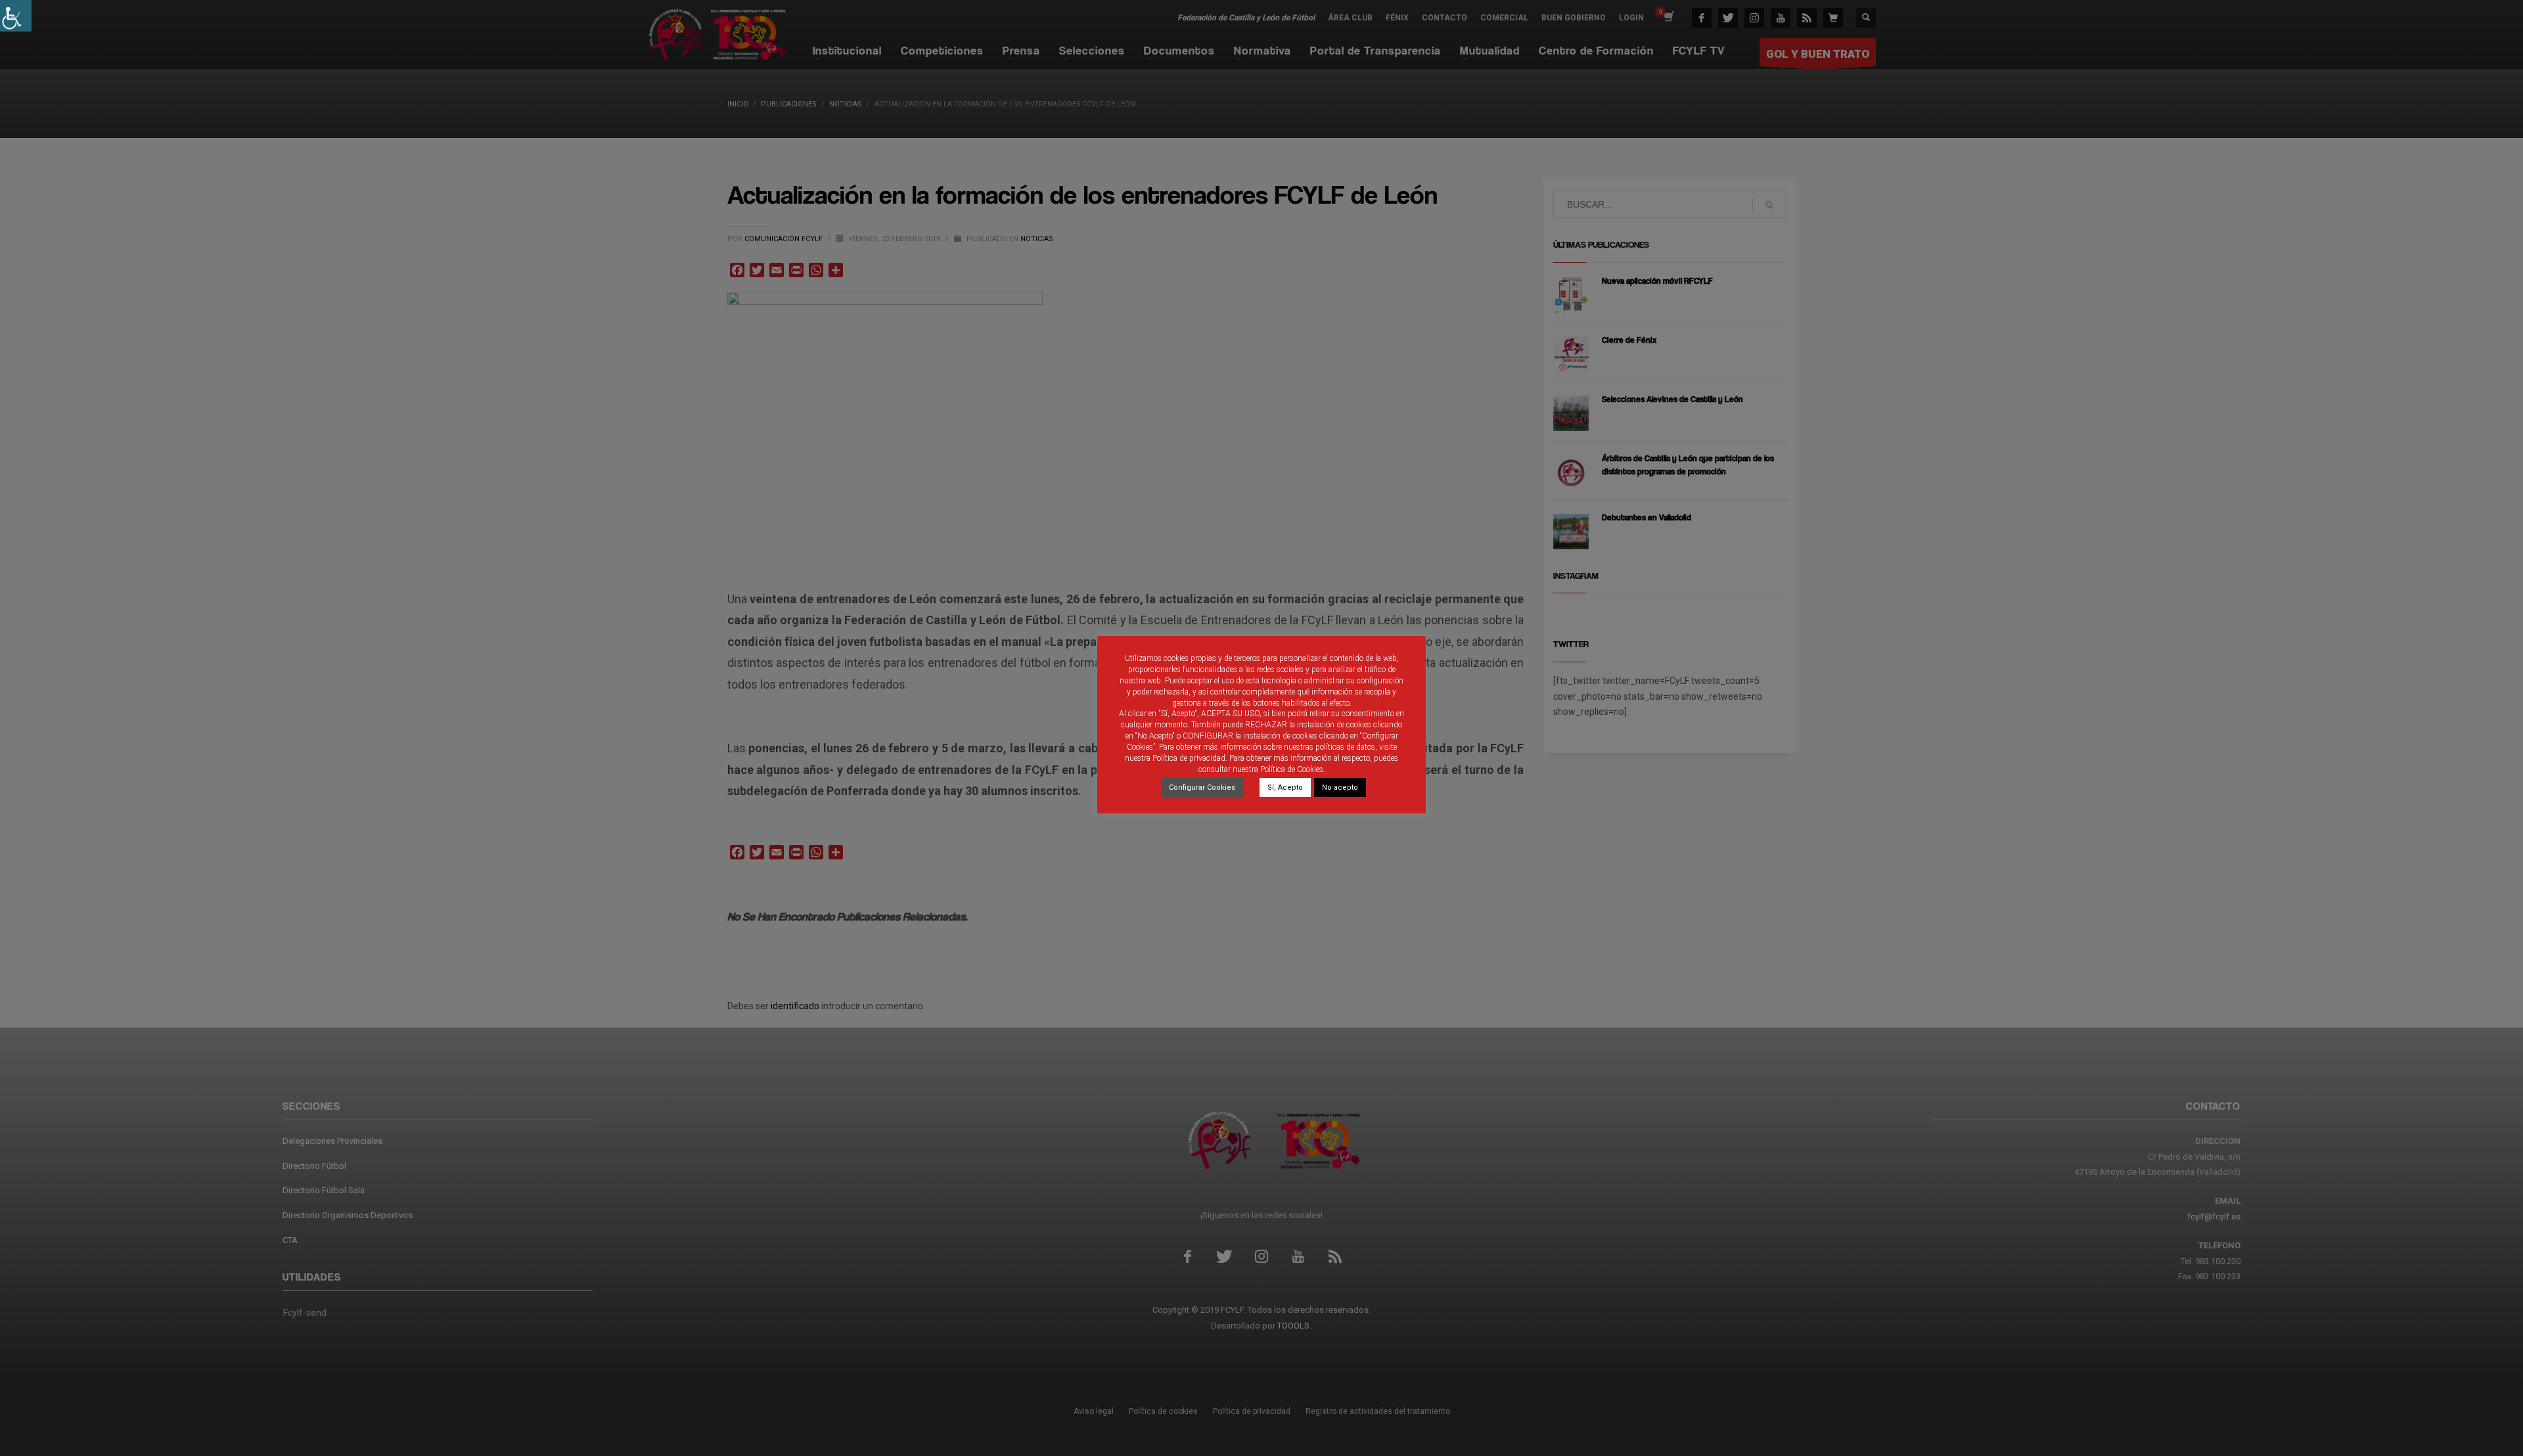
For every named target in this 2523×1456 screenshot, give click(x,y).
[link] (16, 16)
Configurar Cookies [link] (1202, 787)
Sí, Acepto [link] (1285, 787)
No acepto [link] (1340, 787)
